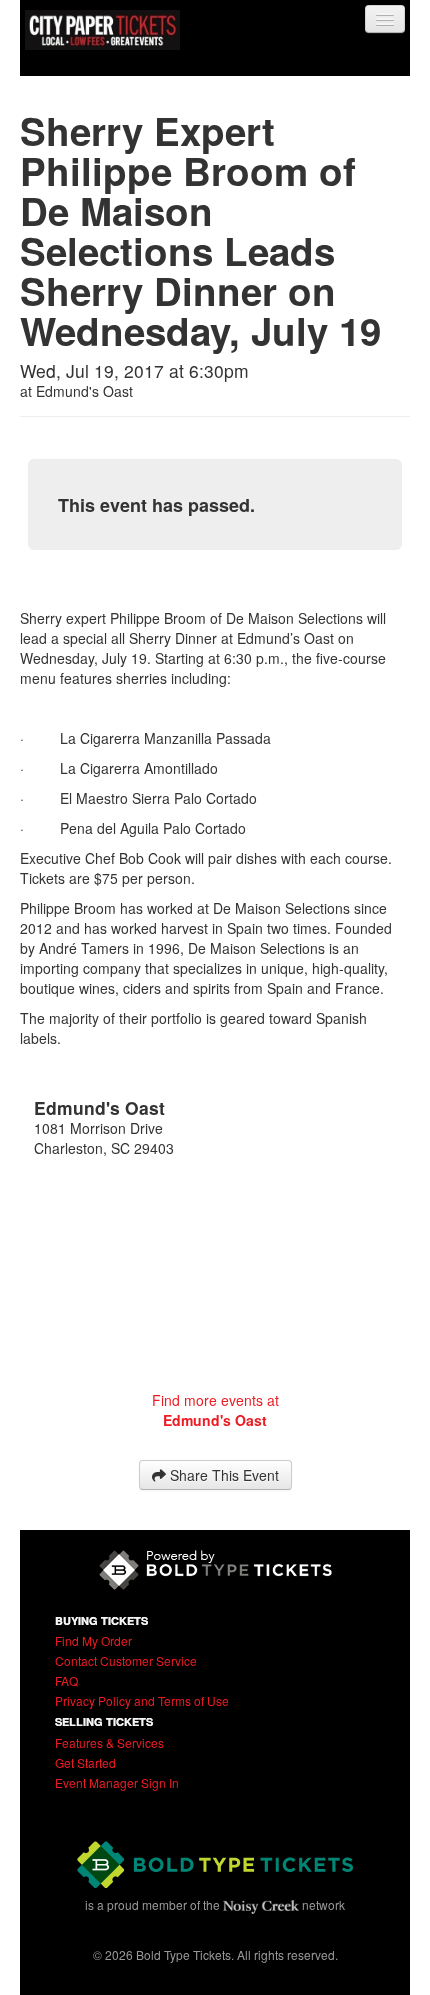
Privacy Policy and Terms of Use (142, 1700)
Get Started (85, 1762)
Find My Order (93, 1640)
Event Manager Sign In (117, 1782)
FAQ (66, 1680)
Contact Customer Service (126, 1660)
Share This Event (222, 1475)
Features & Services (109, 1742)
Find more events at (215, 1410)
